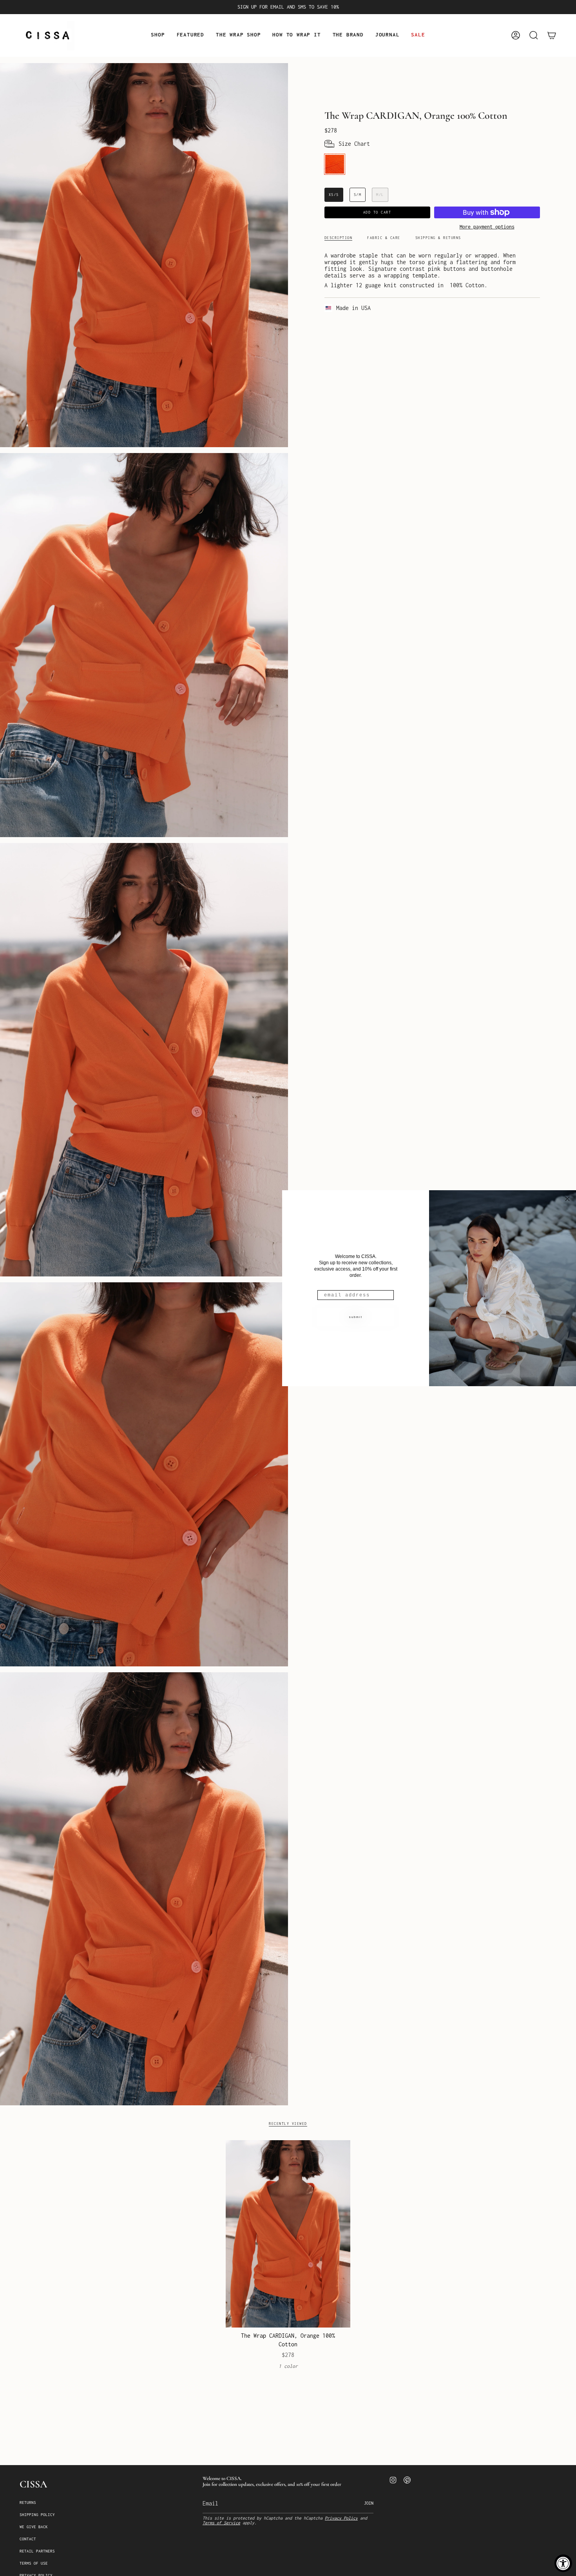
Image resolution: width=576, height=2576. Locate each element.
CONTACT (28, 2539)
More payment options (487, 227)
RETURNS (28, 2503)
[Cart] (552, 35)
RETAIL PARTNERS (37, 2551)
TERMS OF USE (34, 2563)
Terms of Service (221, 2523)
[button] (158, 35)
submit (356, 1317)
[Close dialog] (567, 1199)
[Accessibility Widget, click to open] (563, 2563)
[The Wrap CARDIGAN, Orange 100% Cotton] (288, 2234)
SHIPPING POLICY (37, 2515)
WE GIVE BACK (34, 2527)
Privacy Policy (341, 2518)
